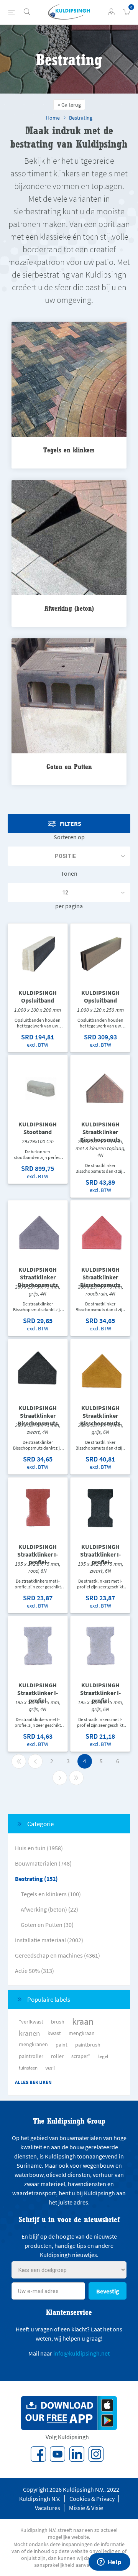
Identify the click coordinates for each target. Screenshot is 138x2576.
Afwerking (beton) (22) (49, 1909)
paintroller (31, 2056)
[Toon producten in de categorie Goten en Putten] (69, 696)
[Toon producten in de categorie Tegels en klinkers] (69, 380)
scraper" (81, 2056)
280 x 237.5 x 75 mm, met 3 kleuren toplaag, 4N (100, 1148)
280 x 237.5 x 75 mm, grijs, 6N (100, 1429)
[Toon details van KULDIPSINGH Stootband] (38, 1085)
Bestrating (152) (36, 1879)
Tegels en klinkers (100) (51, 1894)
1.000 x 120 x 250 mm (100, 1010)
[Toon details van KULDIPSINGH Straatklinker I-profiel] (38, 1507)
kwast (54, 2033)
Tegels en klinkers (69, 450)
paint (62, 2045)
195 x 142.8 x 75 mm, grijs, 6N (100, 1706)
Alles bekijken (33, 2082)
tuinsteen (28, 2068)
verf (50, 2068)
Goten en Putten (69, 767)
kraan (83, 2022)
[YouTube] (58, 2454)
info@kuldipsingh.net (81, 2353)
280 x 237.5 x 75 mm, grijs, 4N (38, 1290)
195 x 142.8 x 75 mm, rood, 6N (38, 1567)
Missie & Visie (86, 2508)
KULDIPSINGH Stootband (38, 1128)
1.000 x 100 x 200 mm (38, 1010)
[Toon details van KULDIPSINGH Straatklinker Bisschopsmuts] (100, 1085)
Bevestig (108, 2291)
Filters (71, 824)
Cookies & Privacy (92, 2499)
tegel (103, 2056)
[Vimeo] (77, 2454)
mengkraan (82, 2033)
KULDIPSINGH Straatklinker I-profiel (38, 1554)
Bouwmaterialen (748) (43, 1863)
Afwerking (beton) (69, 608)
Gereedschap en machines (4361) (58, 1955)
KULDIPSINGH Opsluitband (38, 996)
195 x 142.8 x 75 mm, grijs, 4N (38, 1706)
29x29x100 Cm (38, 1141)
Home (53, 118)
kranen (29, 2033)
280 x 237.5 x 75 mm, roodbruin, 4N (100, 1290)
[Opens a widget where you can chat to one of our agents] (109, 2563)
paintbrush (88, 2045)
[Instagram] (96, 2454)
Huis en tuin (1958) (39, 1848)
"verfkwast (31, 2022)
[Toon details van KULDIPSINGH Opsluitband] (38, 953)
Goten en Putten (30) (47, 1925)
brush (58, 2022)
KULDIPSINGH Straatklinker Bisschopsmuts (100, 1132)
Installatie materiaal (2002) (49, 1940)
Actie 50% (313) (34, 1971)
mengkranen (33, 2044)
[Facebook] (38, 2454)
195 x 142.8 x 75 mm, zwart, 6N (100, 1567)
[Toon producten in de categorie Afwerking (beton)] (69, 538)
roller (57, 2056)
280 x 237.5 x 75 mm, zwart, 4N (38, 1429)
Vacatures (48, 2508)
